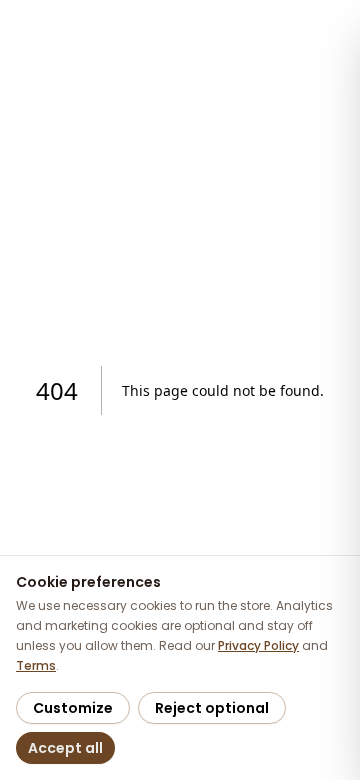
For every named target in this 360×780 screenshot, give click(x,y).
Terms (36, 665)
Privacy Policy (258, 645)
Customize (73, 708)
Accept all (65, 748)
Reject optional (212, 708)
